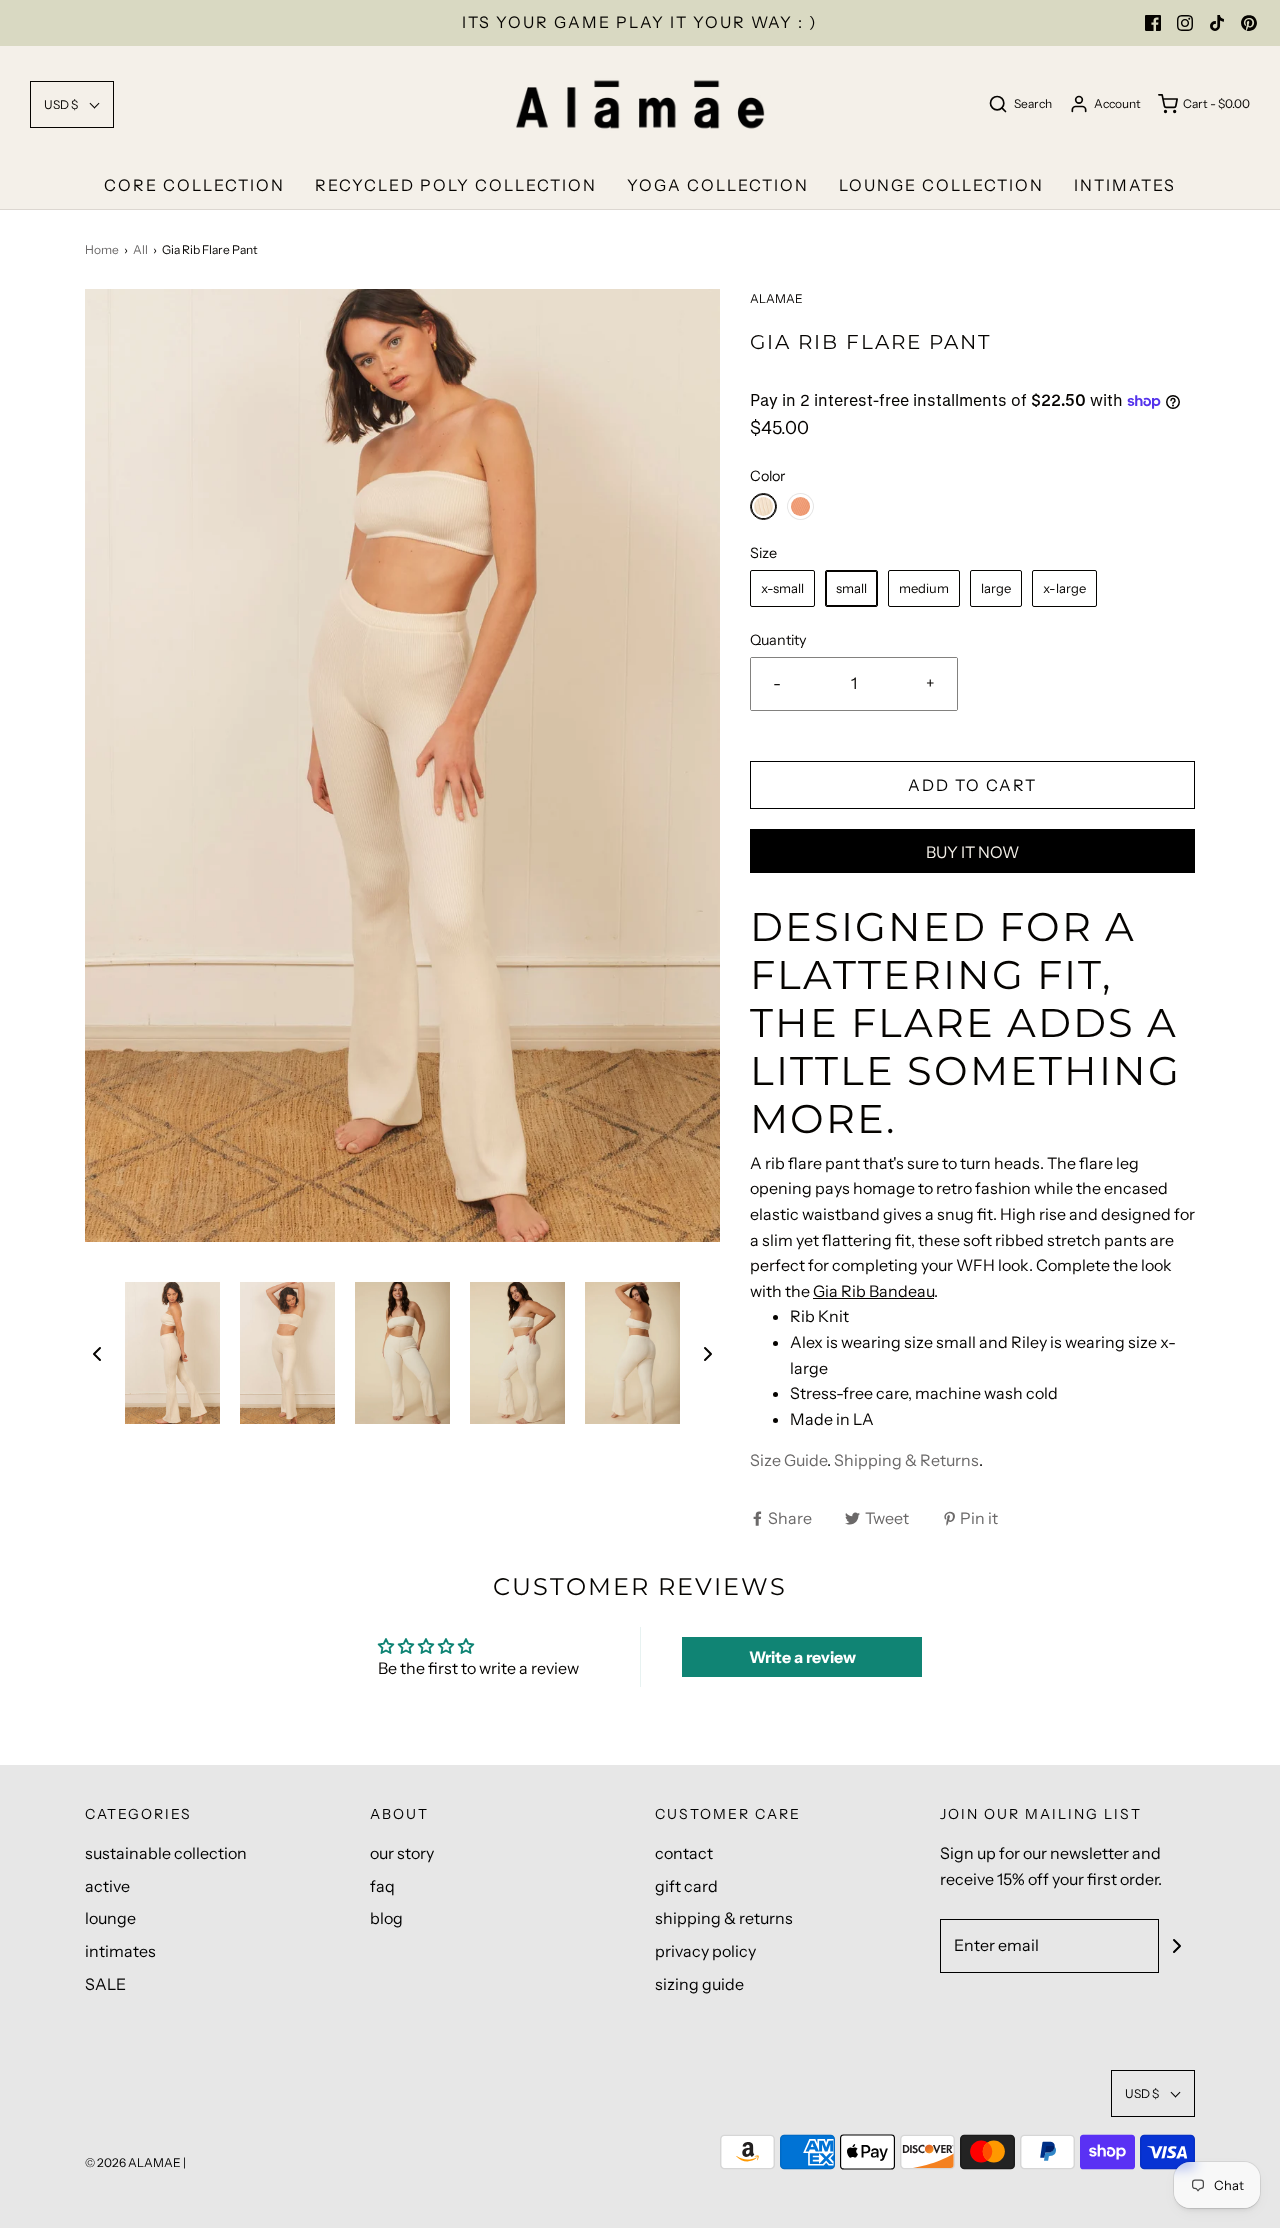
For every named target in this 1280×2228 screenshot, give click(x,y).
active (107, 1886)
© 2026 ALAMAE (133, 2162)
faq (382, 1886)
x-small (782, 588)
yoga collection (718, 185)
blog (386, 1918)
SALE (105, 1984)
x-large (1064, 588)
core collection (194, 185)
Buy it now (972, 852)
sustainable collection (166, 1853)
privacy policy (705, 1951)
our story (402, 1853)
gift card (686, 1886)
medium (924, 588)
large (996, 588)
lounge (110, 1918)
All (140, 249)
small (851, 588)
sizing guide (699, 1984)
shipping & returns (724, 1918)
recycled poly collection (456, 185)
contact (684, 1853)
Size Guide (788, 1460)
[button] (72, 104)
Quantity (778, 640)
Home (102, 249)
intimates (1125, 185)
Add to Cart (972, 785)
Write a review (802, 1657)
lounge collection (941, 185)
